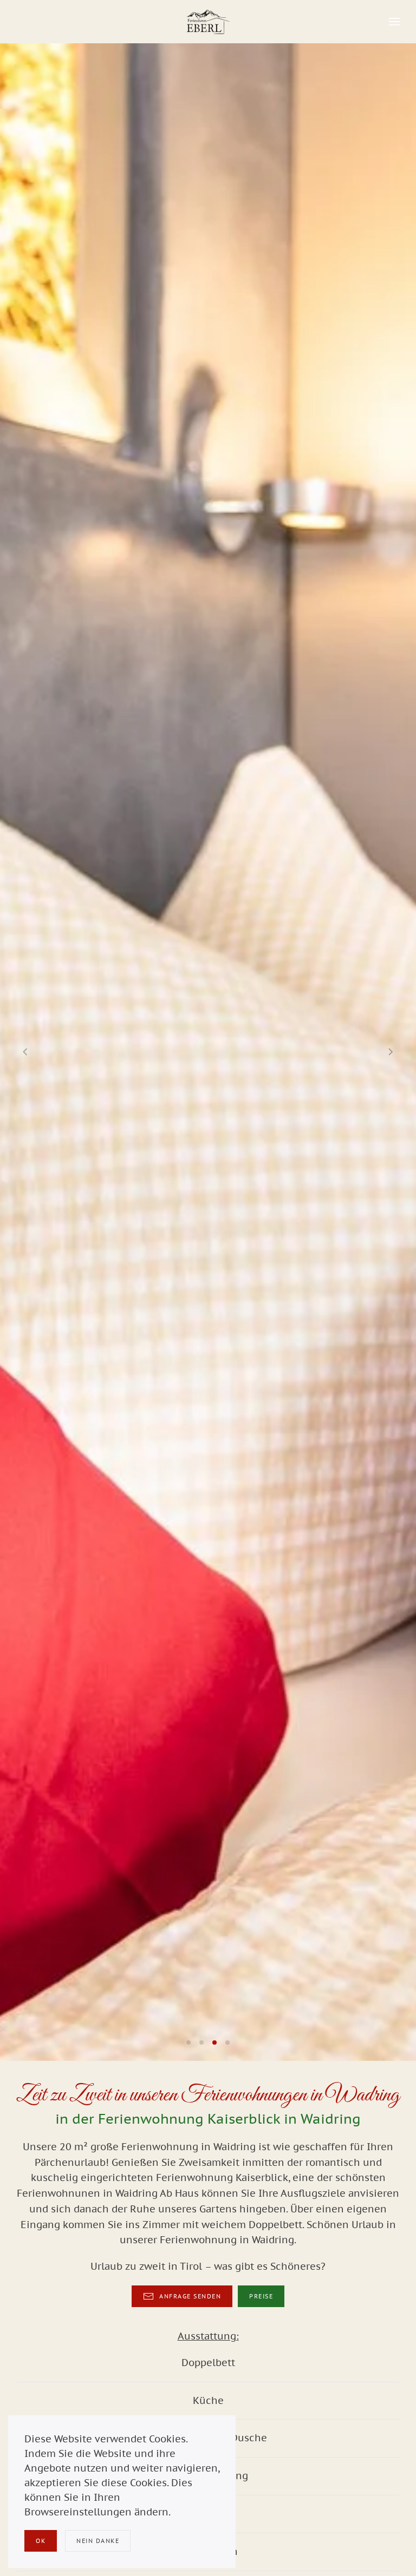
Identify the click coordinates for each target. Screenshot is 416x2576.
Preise (261, 2296)
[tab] (188, 2043)
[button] (394, 22)
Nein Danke (98, 2541)
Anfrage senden (190, 2296)
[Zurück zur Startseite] (208, 22)
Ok (41, 2541)
